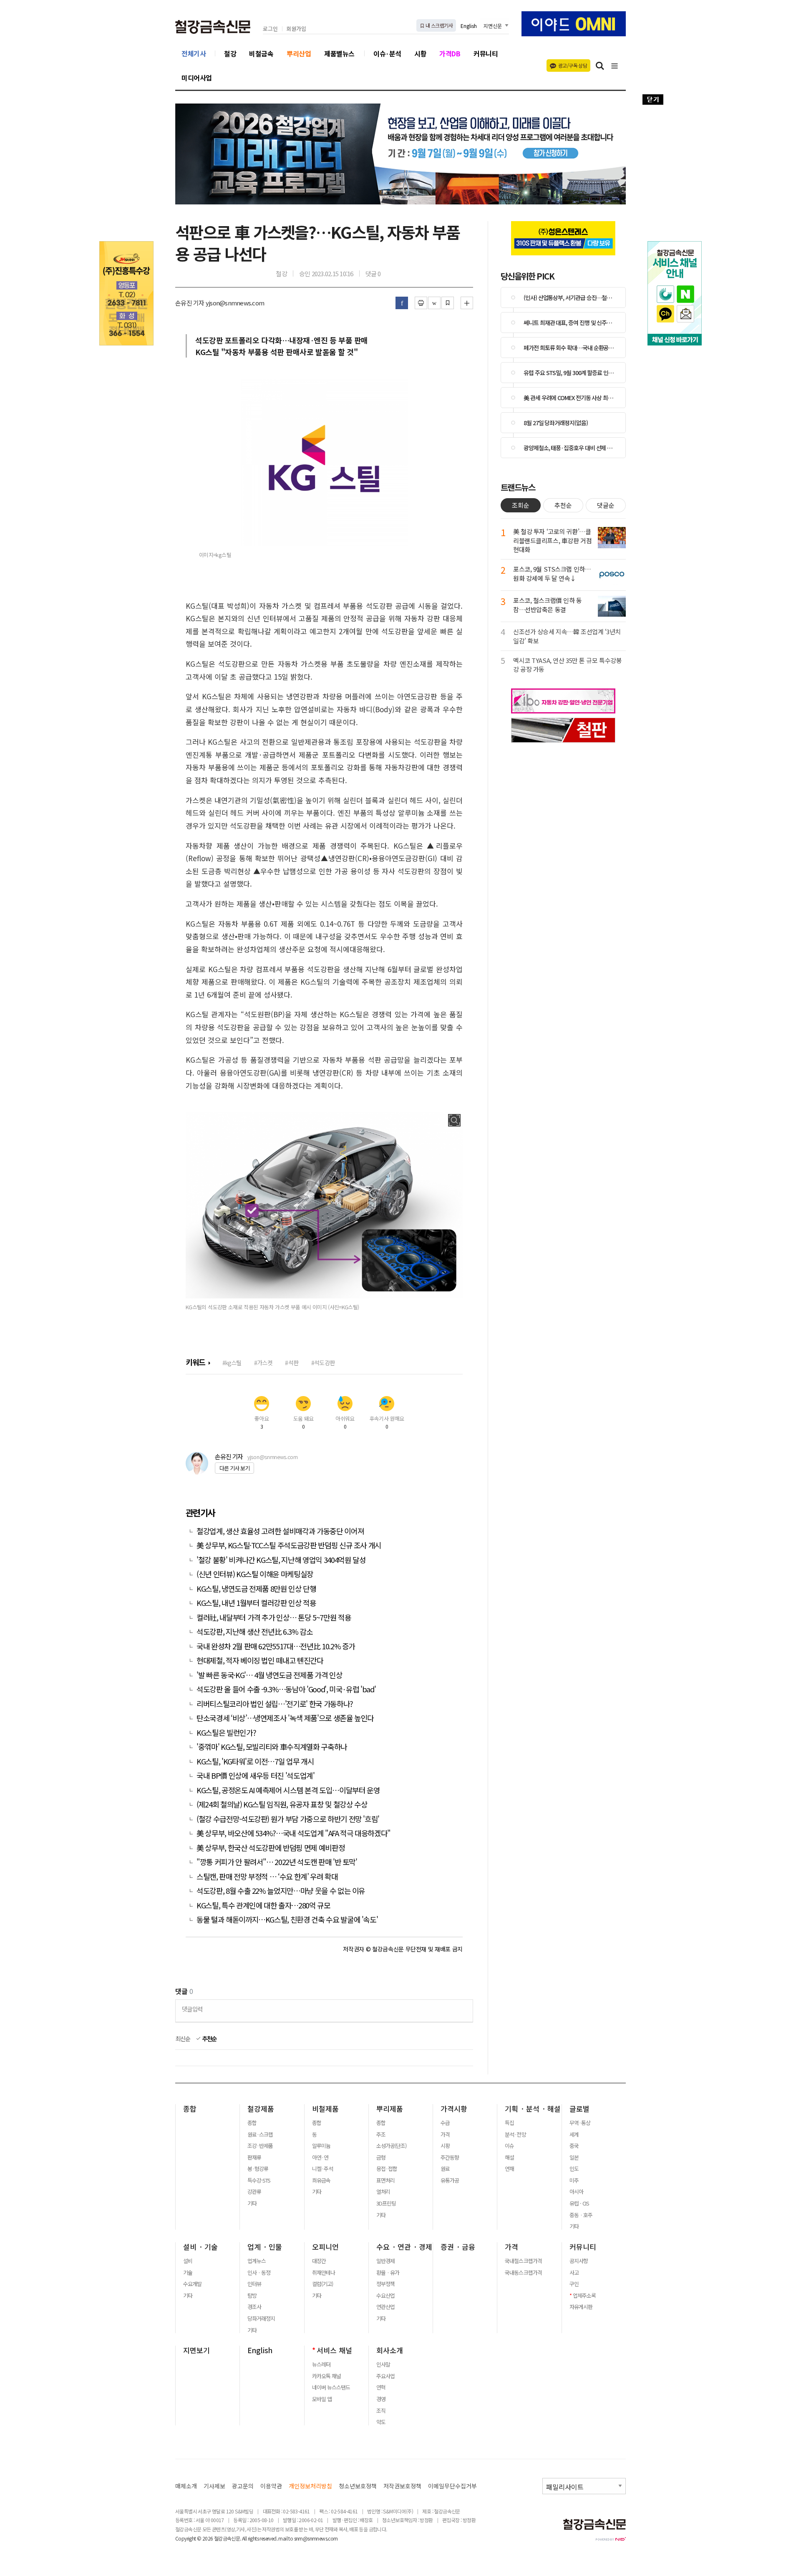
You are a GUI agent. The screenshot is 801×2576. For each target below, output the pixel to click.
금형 (381, 2158)
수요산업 (385, 2296)
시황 (420, 53)
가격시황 (454, 2109)
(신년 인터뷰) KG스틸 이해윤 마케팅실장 (255, 1574)
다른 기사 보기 (234, 1468)
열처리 (383, 2192)
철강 (230, 53)
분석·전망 (515, 2135)
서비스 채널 (334, 2350)
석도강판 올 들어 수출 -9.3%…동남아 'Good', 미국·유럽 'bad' (286, 1689)
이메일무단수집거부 (452, 2486)
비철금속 (261, 53)
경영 (381, 2399)
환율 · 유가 (388, 2273)
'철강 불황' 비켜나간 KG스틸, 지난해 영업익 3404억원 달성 (282, 1560)
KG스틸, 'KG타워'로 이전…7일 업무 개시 (255, 1761)
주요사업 (385, 2376)
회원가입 (296, 29)
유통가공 (450, 2180)
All (244, 2538)
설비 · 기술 (200, 2247)
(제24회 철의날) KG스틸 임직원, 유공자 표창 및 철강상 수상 (282, 1804)
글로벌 (579, 2109)
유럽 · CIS (579, 2203)
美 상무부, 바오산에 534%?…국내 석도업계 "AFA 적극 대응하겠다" (293, 1833)
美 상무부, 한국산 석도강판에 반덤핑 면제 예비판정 (271, 1848)
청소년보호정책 (358, 2486)
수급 (445, 2123)
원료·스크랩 (260, 2135)
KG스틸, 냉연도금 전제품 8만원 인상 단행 (256, 1589)
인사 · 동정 (259, 2273)
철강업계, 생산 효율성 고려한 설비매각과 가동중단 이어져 (280, 1531)
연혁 (381, 2387)
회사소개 (390, 2350)
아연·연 (320, 2158)
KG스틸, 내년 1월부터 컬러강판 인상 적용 (257, 1603)
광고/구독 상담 (573, 65)
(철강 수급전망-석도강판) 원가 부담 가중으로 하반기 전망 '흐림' (288, 1819)
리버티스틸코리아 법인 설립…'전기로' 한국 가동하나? (275, 1704)
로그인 (270, 29)
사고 (574, 2273)
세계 (574, 2135)
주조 (381, 2135)
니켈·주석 (322, 2169)
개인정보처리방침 (310, 2486)
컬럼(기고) (322, 2284)
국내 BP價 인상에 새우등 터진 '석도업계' (256, 1776)
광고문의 (243, 2486)
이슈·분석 (387, 53)
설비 (188, 2261)
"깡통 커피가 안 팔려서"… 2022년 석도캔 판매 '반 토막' (277, 1862)
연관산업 (385, 2307)
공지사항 (579, 2261)
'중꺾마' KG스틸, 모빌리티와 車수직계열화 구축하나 (272, 1747)
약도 (381, 2422)
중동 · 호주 (581, 2215)
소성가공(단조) (391, 2146)
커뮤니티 (486, 53)
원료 (445, 2169)
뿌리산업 (299, 53)
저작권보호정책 (402, 2486)
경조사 (254, 2307)
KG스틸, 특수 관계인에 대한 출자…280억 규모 (263, 1905)
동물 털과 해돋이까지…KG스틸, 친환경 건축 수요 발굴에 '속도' (288, 1919)
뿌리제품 (390, 2109)
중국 (574, 2146)
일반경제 (385, 2261)
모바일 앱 (322, 2399)
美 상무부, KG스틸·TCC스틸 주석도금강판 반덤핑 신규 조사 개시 (290, 1545)
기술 (188, 2273)
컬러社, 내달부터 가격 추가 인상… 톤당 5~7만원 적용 (274, 1617)
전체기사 (194, 53)
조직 (381, 2411)
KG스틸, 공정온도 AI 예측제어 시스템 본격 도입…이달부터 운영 (288, 1790)
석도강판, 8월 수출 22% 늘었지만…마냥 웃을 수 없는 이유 (281, 1891)
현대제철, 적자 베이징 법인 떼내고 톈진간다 (260, 1660)
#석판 (292, 1362)
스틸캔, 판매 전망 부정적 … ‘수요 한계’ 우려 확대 (267, 1877)
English (469, 26)
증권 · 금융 (458, 2247)
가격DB (450, 53)
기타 (252, 2203)
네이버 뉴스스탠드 (331, 2387)
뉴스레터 (321, 2364)
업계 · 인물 (265, 2247)
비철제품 (325, 2109)
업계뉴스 (257, 2261)
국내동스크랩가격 (523, 2273)
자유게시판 (581, 2307)
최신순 (183, 2039)
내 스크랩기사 (439, 25)
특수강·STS (259, 2180)
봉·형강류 (258, 2169)
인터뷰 (254, 2284)
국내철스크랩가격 (523, 2261)
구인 (574, 2284)
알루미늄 (321, 2146)
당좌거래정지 (261, 2319)
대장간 (319, 2261)
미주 (574, 2180)
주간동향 (450, 2158)
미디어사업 (197, 78)
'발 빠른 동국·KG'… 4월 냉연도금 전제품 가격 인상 (270, 1675)
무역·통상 (580, 2123)
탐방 (252, 2296)
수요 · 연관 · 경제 (404, 2247)
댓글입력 (192, 2009)
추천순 (209, 2039)
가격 (445, 2135)
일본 (574, 2158)
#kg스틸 (232, 1362)
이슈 (509, 2146)
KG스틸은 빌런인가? (227, 1733)
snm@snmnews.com (316, 2538)
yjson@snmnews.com (272, 1457)
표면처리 (385, 2180)
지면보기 (196, 2350)
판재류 (254, 2158)
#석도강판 (323, 1362)
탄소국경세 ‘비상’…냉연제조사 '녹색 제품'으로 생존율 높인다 (285, 1718)
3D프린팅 (386, 2203)
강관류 (254, 2192)
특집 (509, 2123)
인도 (574, 2169)
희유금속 (321, 2180)
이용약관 (271, 2486)
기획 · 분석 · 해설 (533, 2109)
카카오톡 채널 (326, 2376)
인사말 (383, 2364)
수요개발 (192, 2284)
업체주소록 (584, 2296)
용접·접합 (387, 2169)
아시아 (576, 2192)
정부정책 (385, 2284)
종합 (190, 2109)
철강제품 (261, 2109)
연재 (509, 2169)
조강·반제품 (260, 2146)
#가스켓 (263, 1362)
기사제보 (214, 2486)
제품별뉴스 (339, 53)
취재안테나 (324, 2273)
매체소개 (186, 2486)
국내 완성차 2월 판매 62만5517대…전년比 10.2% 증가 (276, 1646)
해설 (509, 2158)
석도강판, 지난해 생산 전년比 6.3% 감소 (255, 1632)
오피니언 (325, 2247)
